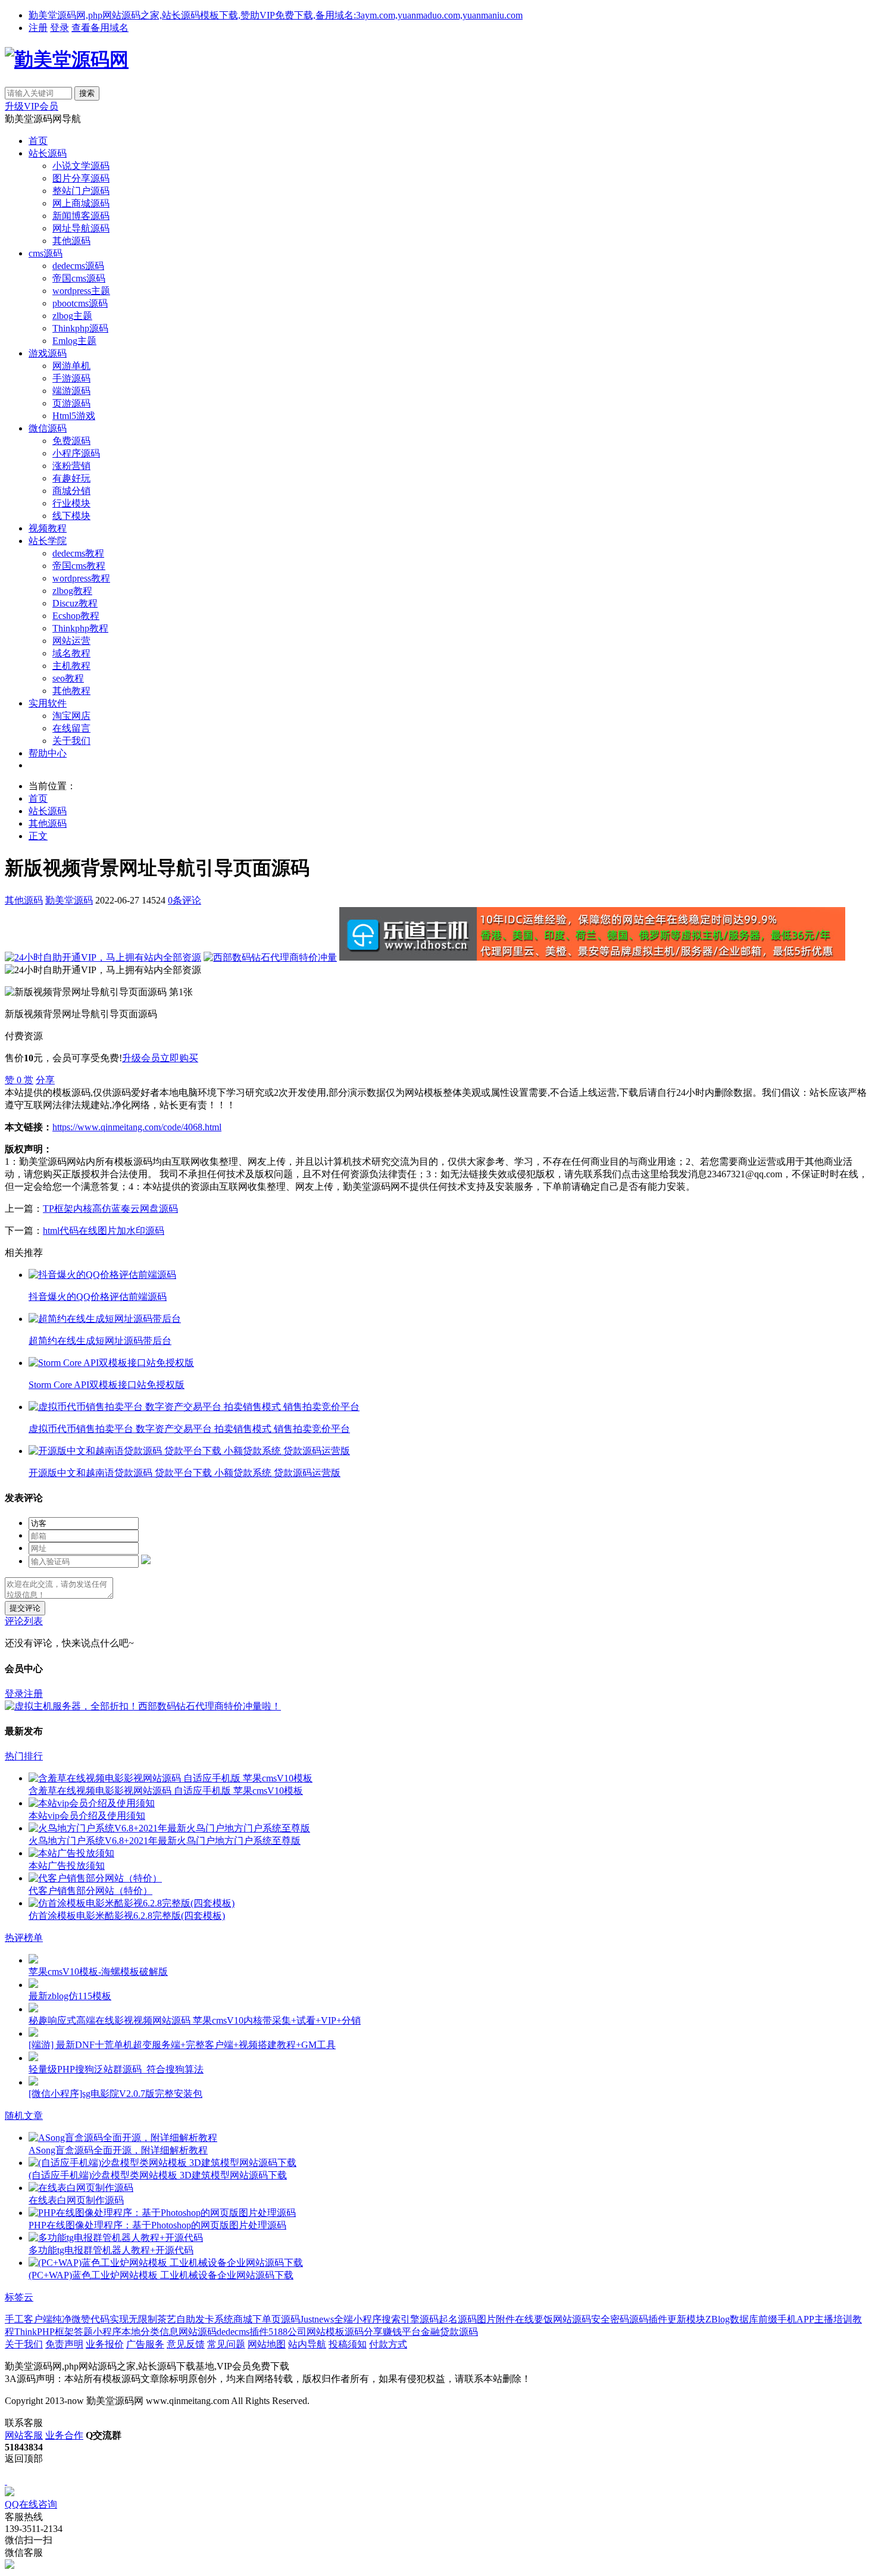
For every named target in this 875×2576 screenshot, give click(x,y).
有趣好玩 (71, 478)
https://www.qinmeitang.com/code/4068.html (137, 1127)
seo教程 (68, 678)
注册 (38, 28)
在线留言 (71, 728)
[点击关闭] (6, 2481)
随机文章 (24, 2116)
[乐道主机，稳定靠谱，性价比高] (592, 957)
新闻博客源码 (81, 216)
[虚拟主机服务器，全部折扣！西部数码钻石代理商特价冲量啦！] (143, 1706)
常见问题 (226, 2344)
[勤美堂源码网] (67, 60)
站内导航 (307, 2344)
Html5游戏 (74, 416)
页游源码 (71, 403)
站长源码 (48, 153)
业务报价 (105, 2344)
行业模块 (71, 503)
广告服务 (145, 2344)
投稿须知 (348, 2344)
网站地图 (267, 2344)
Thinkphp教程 (80, 628)
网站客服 (24, 2435)
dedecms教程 (78, 553)
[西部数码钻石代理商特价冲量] (270, 957)
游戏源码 (48, 353)
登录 (60, 28)
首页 (38, 141)
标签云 (19, 2297)
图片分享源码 (81, 178)
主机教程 (71, 666)
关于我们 (71, 741)
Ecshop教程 (76, 616)
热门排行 (24, 1756)
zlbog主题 (72, 316)
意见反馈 (186, 2344)
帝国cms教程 (79, 566)
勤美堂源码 (69, 900)
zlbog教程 (72, 591)
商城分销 (71, 491)
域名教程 (71, 653)
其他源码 (71, 241)
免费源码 (71, 441)
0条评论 (185, 900)
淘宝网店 (71, 716)
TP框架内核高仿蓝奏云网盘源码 (110, 1209)
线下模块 (71, 516)
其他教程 (71, 691)
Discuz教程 (75, 603)
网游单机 (71, 366)
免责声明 (64, 2344)
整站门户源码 (81, 191)
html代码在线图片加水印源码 (104, 1231)
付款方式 (388, 2344)
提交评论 (25, 1608)
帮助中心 (48, 753)
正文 (38, 836)
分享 (45, 1080)
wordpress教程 (81, 578)
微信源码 (48, 428)
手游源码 (71, 378)
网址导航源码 (81, 228)
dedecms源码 (78, 266)
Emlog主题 (74, 341)
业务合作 (64, 2435)
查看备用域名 (100, 28)
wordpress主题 (81, 291)
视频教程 (48, 528)
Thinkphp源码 (80, 328)
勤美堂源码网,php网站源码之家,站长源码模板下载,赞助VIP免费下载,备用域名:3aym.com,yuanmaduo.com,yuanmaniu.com (276, 15)
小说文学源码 (81, 166)
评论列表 (24, 1621)
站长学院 (48, 541)
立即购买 (179, 1058)
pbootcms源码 (80, 303)
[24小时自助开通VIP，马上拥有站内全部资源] (103, 957)
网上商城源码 (81, 203)
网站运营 (71, 641)
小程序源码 (76, 453)
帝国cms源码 (79, 278)
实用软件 (48, 703)
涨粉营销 (71, 466)
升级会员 (141, 1058)
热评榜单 (24, 1938)
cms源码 (46, 253)
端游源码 (71, 391)
